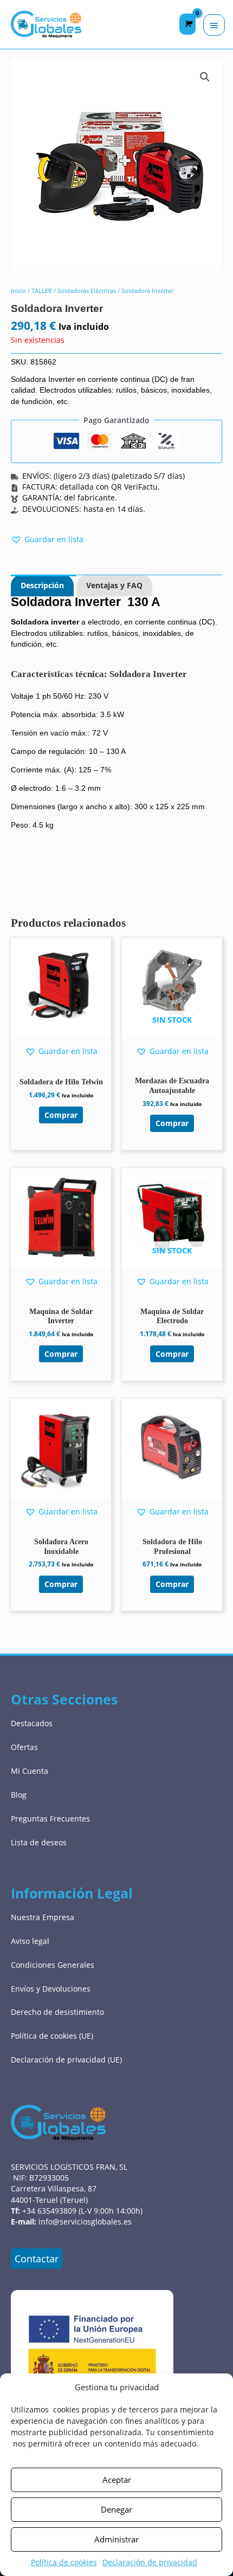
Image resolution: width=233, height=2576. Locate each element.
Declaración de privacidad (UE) (66, 2060)
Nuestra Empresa (43, 1917)
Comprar (172, 1123)
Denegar (116, 2509)
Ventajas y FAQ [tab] (114, 585)
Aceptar (117, 2480)
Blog (19, 1795)
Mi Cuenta (30, 1771)
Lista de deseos (39, 1842)
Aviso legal (30, 1941)
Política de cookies (64, 2562)
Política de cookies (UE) (52, 2036)
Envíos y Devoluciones (51, 1989)
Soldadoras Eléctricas (87, 291)
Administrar (116, 2539)
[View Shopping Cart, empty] (187, 24)
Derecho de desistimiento (57, 2012)
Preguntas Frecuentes (50, 1819)
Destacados (32, 1723)
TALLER (42, 291)
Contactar (37, 2259)
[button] (205, 77)
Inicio (18, 291)
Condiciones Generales (53, 1965)
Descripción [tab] (42, 585)
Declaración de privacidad (150, 2562)
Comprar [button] (61, 1115)
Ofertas (24, 1747)
